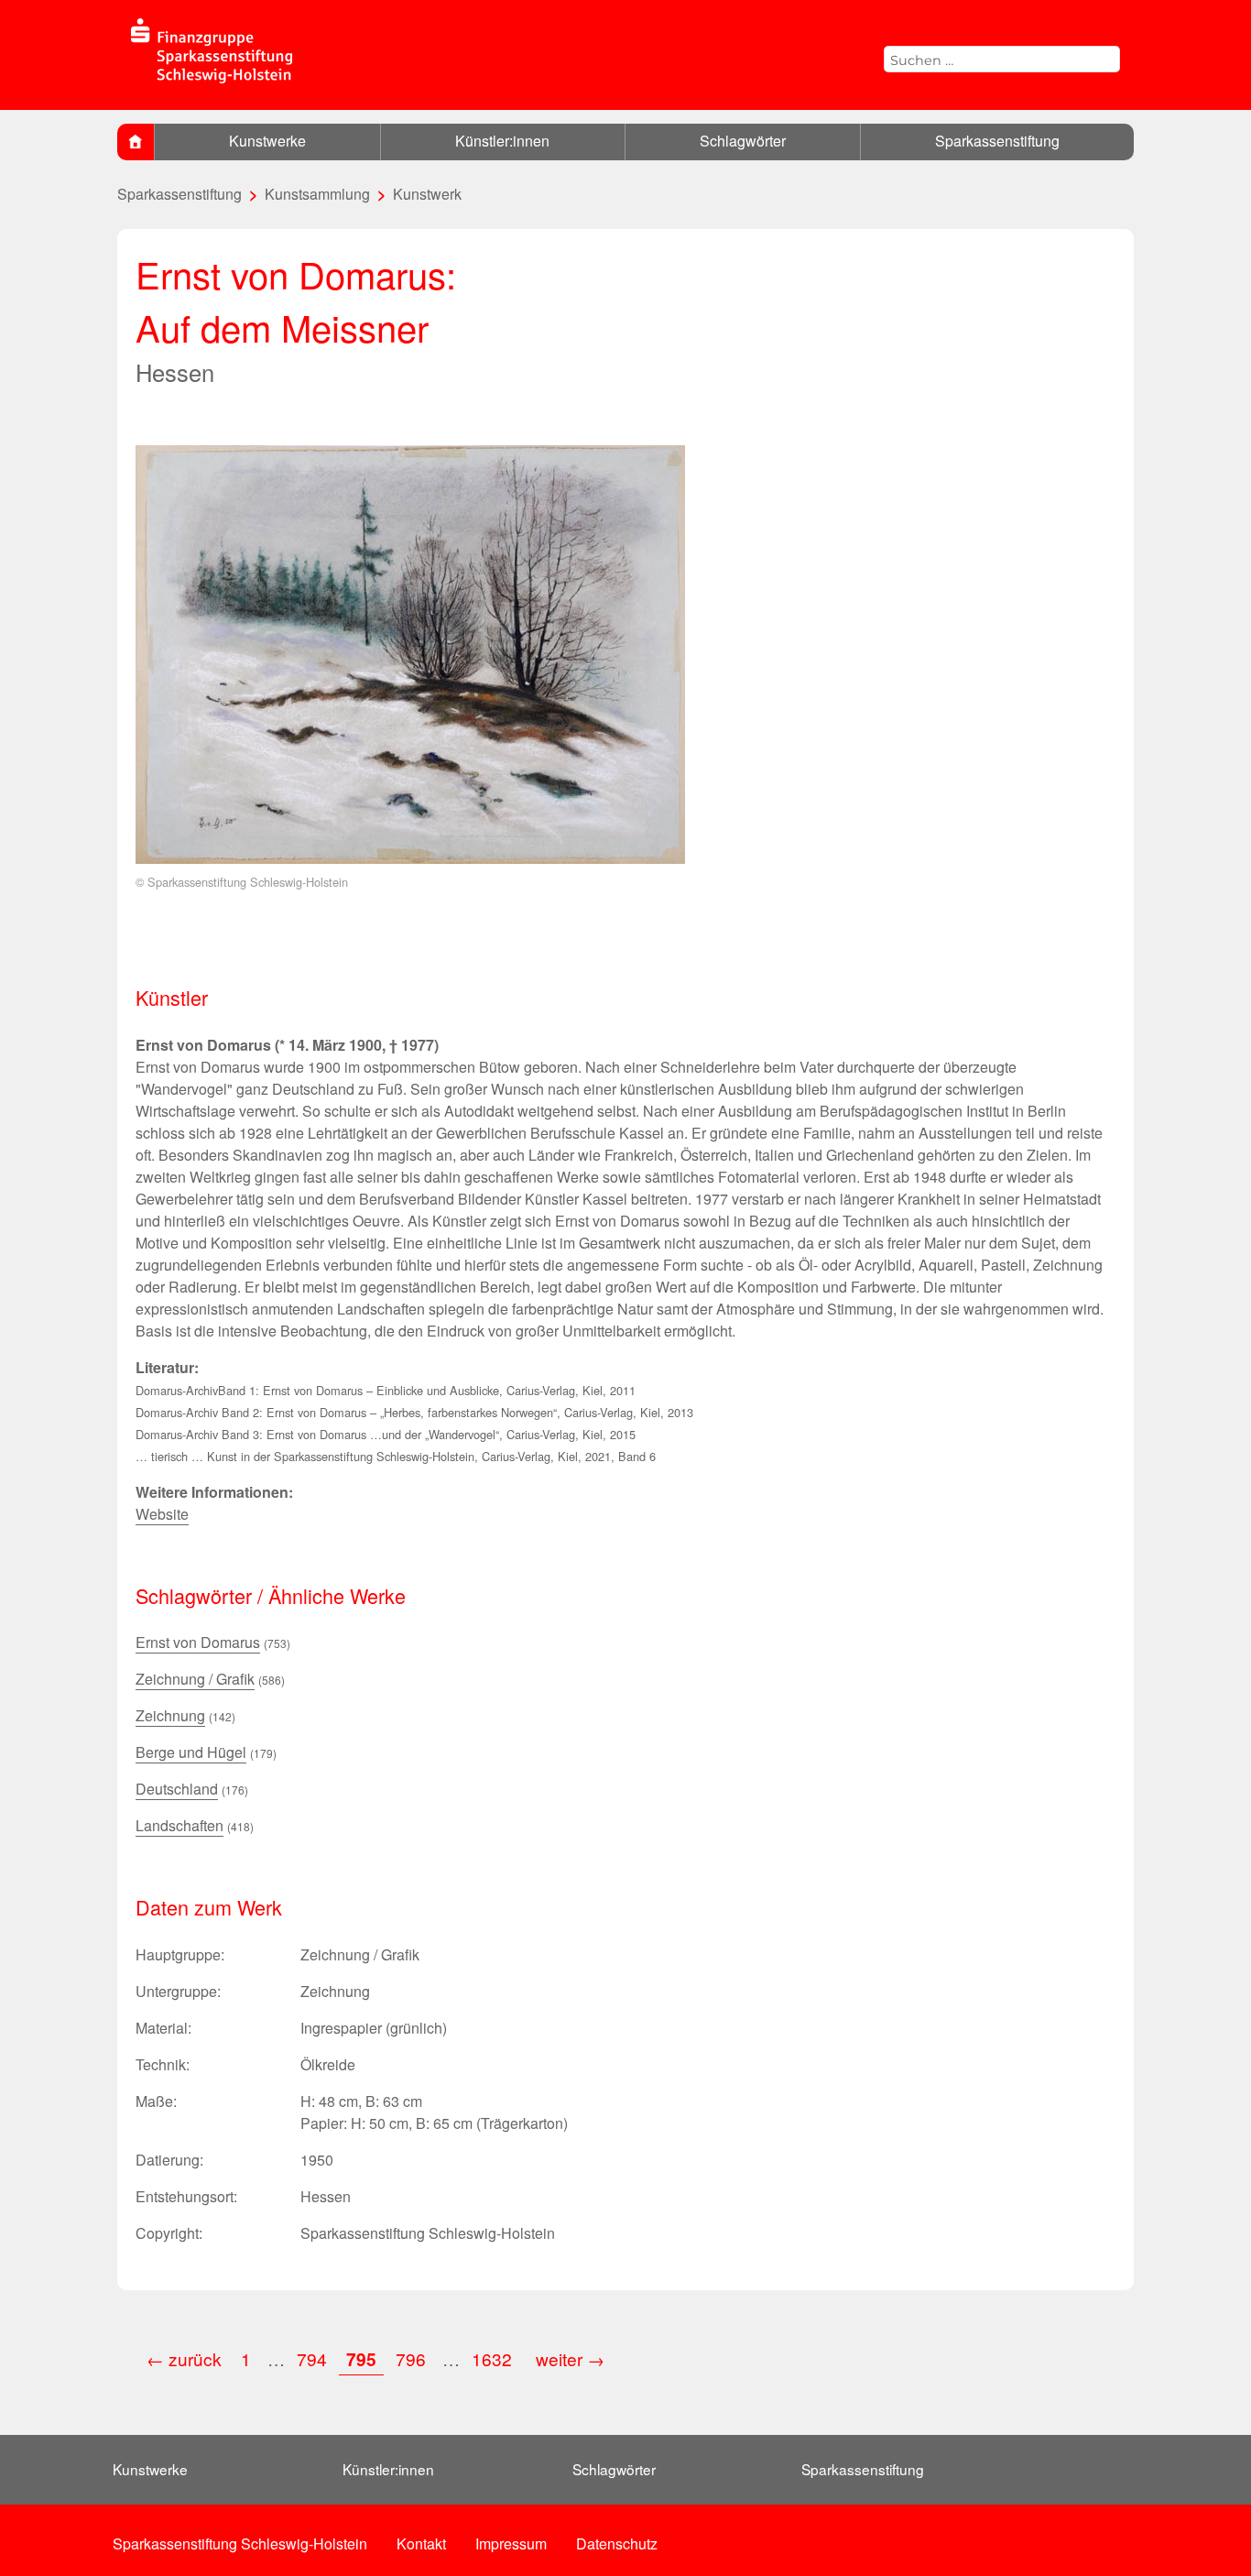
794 (312, 2358)
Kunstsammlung (317, 194)
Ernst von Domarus (198, 1642)
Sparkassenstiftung (997, 141)
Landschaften (179, 1825)
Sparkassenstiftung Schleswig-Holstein (240, 2543)
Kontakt (421, 2543)
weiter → (570, 2358)
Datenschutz (617, 2543)
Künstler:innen (502, 141)
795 (361, 2359)
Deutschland (177, 1789)
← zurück (184, 2358)
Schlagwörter (743, 141)
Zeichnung (170, 1715)
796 (411, 2358)
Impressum (511, 2543)
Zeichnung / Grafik (195, 1679)
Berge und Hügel (191, 1752)
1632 (494, 2358)
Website (162, 1514)
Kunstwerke (267, 141)
